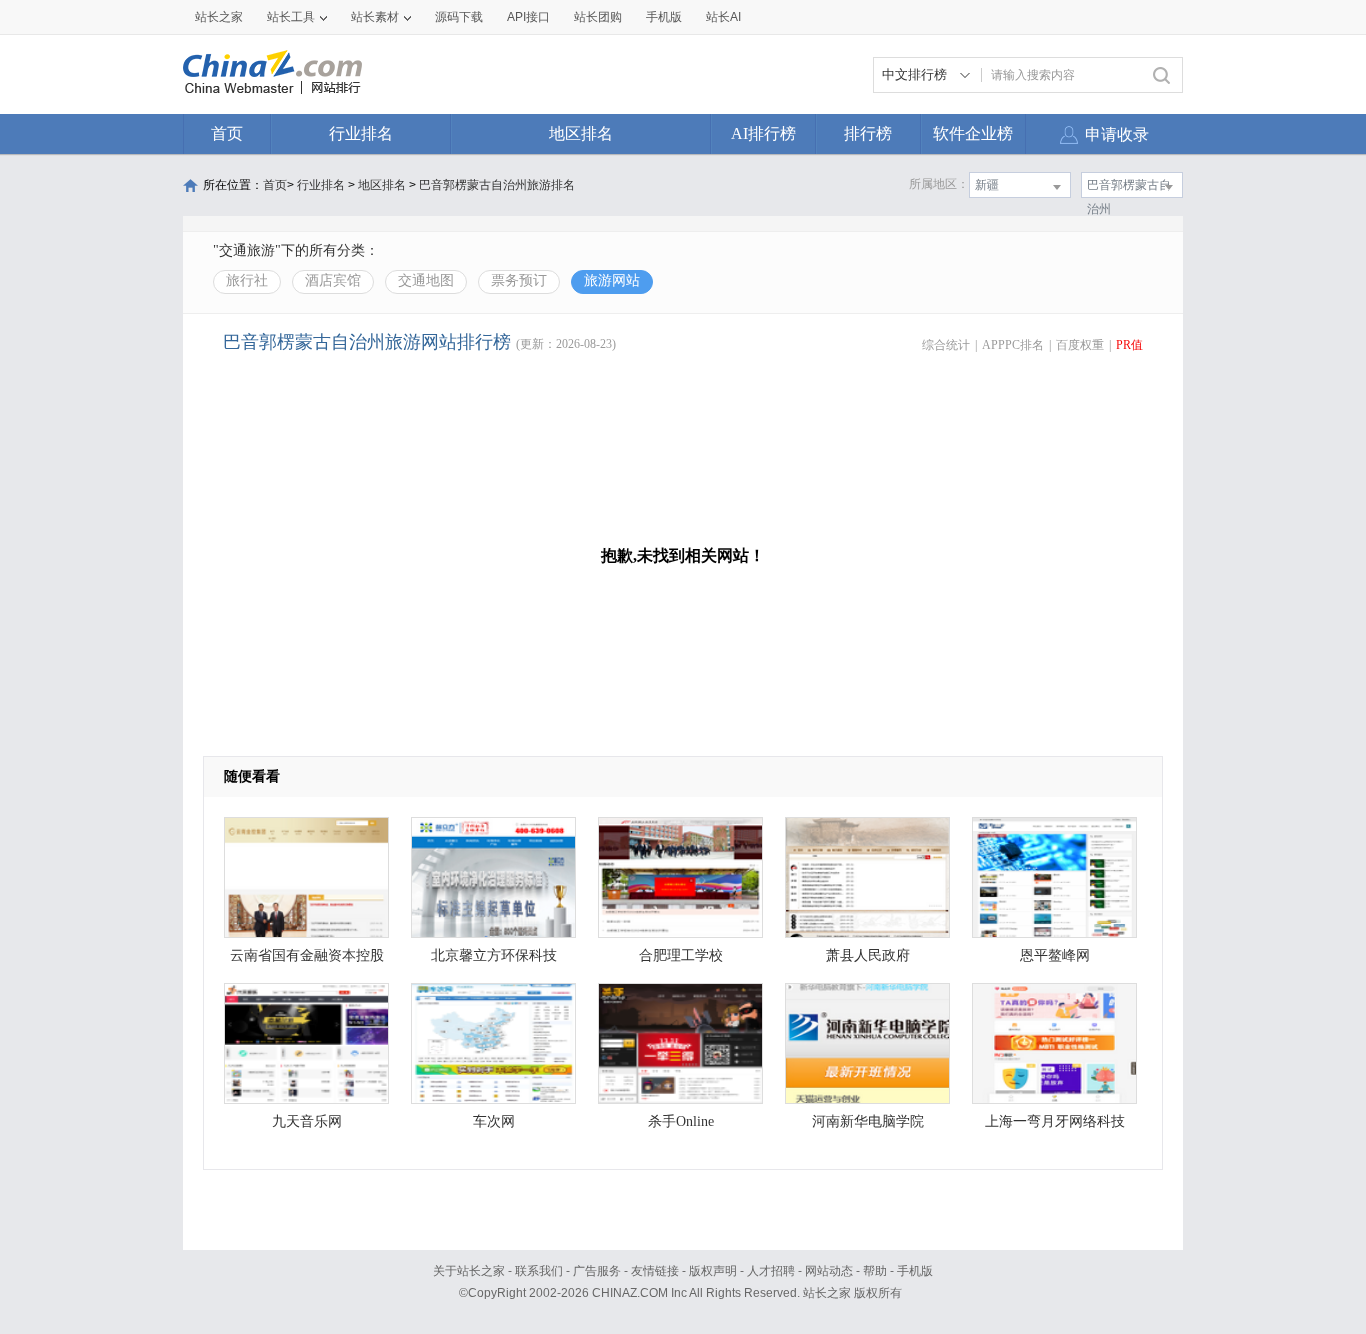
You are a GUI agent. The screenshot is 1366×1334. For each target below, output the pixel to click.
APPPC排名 (1013, 345)
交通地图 (426, 280)
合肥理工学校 (681, 955)
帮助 (875, 1271)
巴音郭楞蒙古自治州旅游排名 (497, 185)
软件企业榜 (973, 133)
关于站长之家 (469, 1271)
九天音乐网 (307, 1121)
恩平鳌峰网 (1055, 955)
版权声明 (713, 1271)
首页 (227, 133)
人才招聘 (771, 1271)
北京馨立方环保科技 (494, 955)
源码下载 (459, 17)
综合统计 (946, 345)
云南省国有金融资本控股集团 (307, 960)
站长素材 (375, 17)
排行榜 (868, 133)
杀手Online (681, 1121)
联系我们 (539, 1271)
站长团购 (598, 17)
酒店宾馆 (333, 280)
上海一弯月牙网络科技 (1055, 1121)
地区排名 (581, 133)
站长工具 (291, 17)
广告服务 (597, 1271)
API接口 (528, 17)
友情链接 (655, 1271)
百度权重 (1080, 345)
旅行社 (247, 280)
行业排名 (361, 133)
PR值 (1129, 345)
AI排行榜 (763, 133)
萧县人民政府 (868, 955)
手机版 (915, 1271)
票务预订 (519, 280)
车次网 (494, 1121)
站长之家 (219, 17)
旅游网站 (612, 280)
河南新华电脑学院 (868, 1121)
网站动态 (829, 1271)
